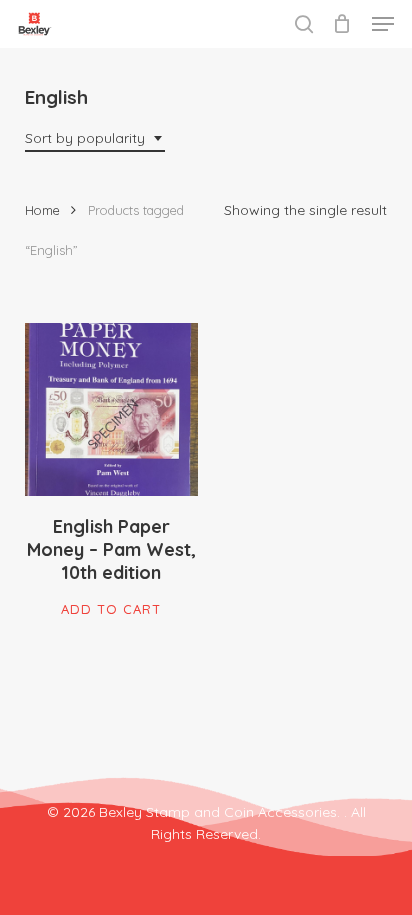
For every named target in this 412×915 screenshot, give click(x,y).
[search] (304, 24)
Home (42, 210)
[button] (383, 24)
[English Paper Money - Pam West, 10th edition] (111, 409)
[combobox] (95, 138)
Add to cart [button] (111, 609)
